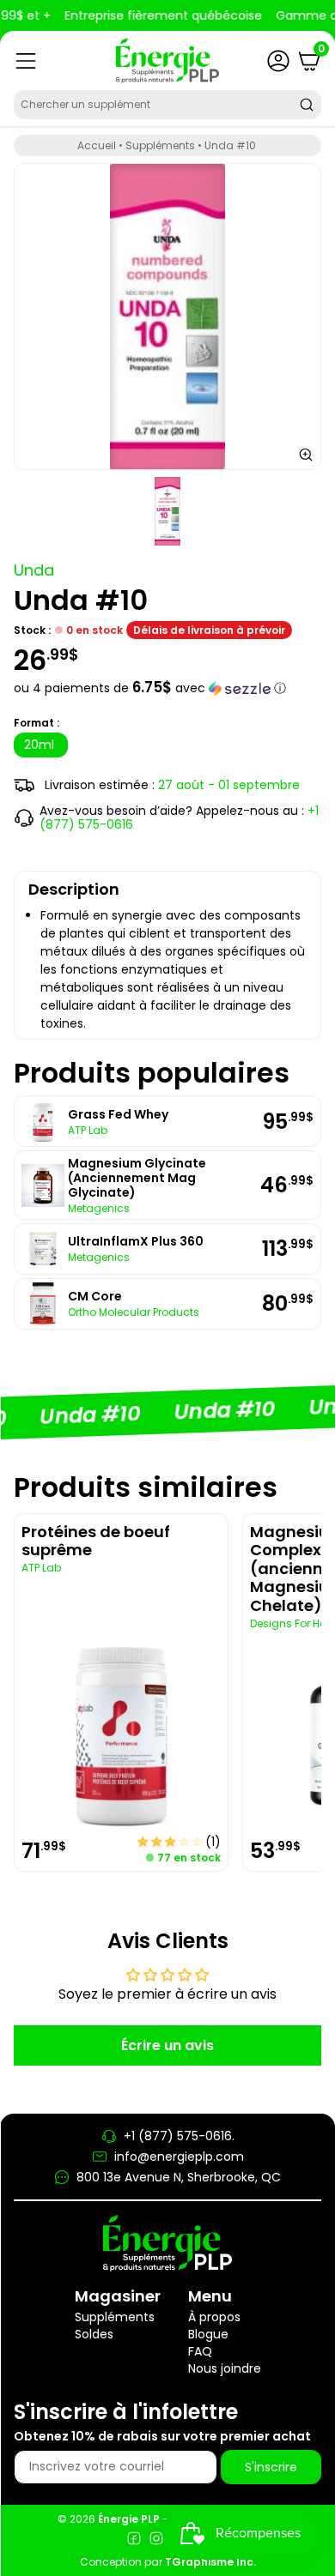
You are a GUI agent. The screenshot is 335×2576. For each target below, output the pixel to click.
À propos (214, 2317)
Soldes (94, 2334)
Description (74, 889)
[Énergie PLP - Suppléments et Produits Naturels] (167, 60)
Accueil (97, 145)
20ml (41, 745)
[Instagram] (156, 2540)
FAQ (200, 2351)
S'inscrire (271, 2467)
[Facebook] (134, 2540)
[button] (167, 688)
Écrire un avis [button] (167, 2045)
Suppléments (160, 145)
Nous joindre (225, 2368)
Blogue (208, 2334)
